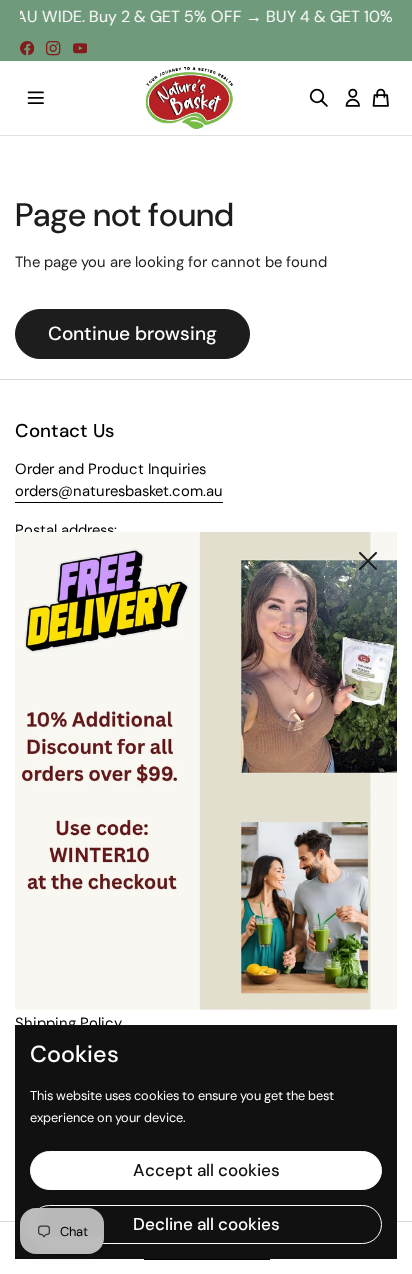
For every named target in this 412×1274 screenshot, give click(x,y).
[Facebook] (27, 48)
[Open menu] (36, 98)
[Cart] (381, 98)
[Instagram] (53, 48)
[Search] (319, 98)
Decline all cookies (206, 1224)
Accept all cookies (206, 1170)
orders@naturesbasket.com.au (119, 491)
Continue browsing (132, 333)
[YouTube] (80, 48)
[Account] (353, 98)
